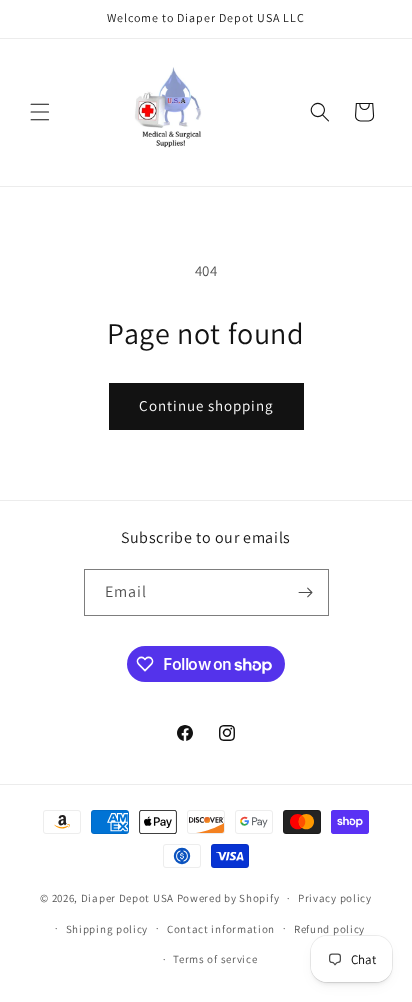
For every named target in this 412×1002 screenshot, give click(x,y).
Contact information (221, 929)
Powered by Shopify (228, 898)
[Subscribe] (306, 592)
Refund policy (329, 929)
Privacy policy (335, 898)
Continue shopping (206, 405)
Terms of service (215, 959)
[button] (40, 112)
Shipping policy (107, 929)
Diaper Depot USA (127, 898)
